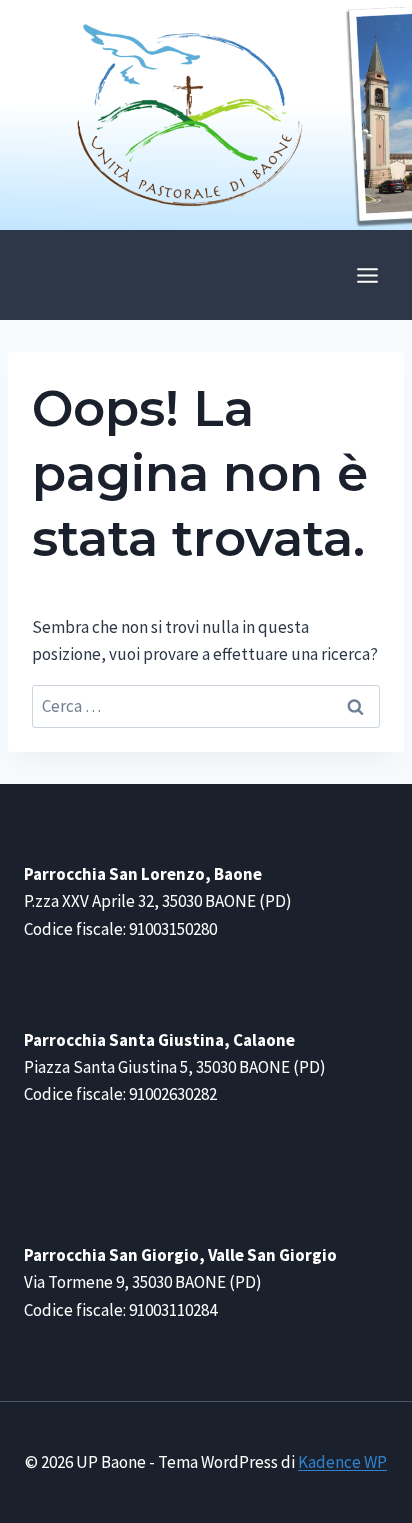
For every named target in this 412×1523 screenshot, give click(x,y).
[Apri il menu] (367, 275)
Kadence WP (342, 1462)
